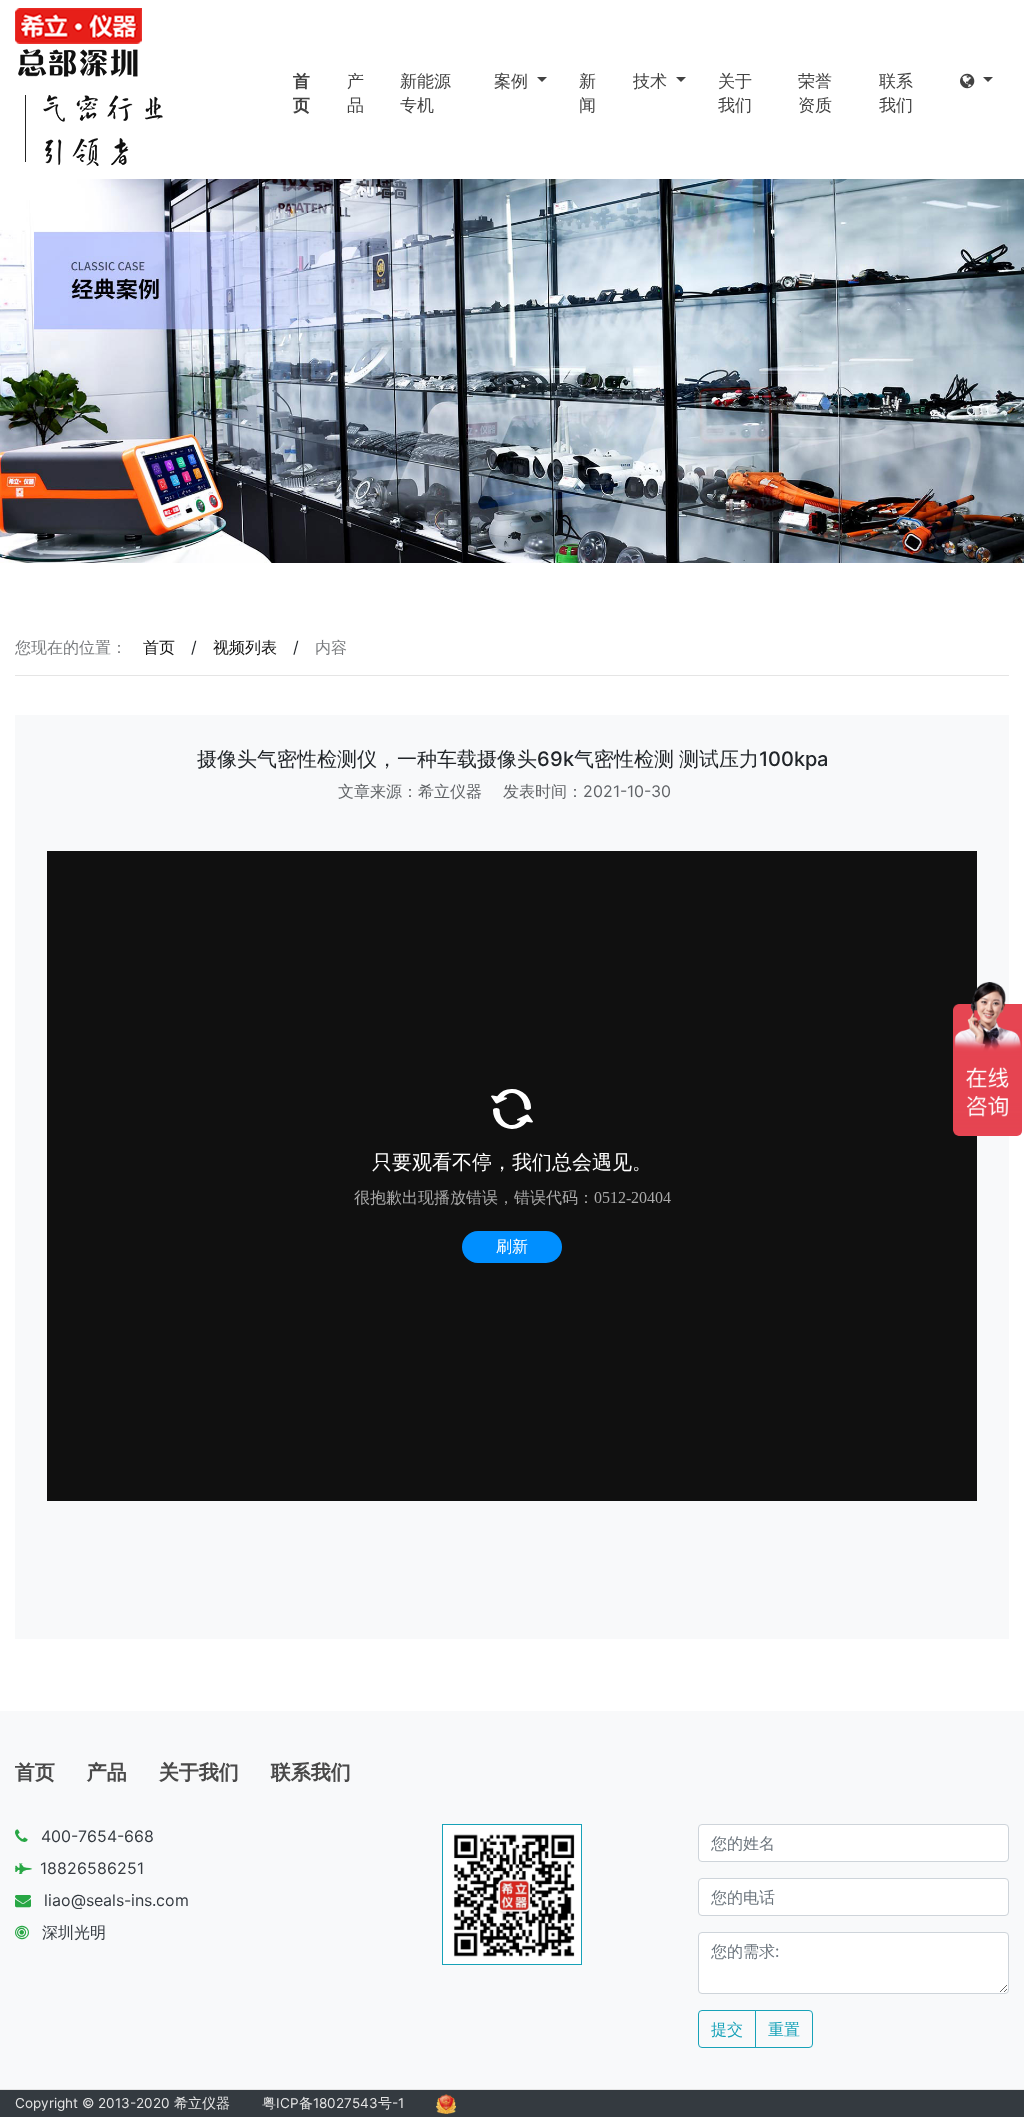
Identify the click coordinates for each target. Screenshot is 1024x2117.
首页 (301, 93)
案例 (513, 81)
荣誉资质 (815, 93)
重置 (784, 2029)
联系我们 (896, 93)
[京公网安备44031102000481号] (446, 2103)
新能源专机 (425, 93)
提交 (727, 2029)
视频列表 (245, 647)
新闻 (587, 93)
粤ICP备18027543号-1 (333, 2103)
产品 (355, 93)
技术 (652, 81)
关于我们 (735, 93)
